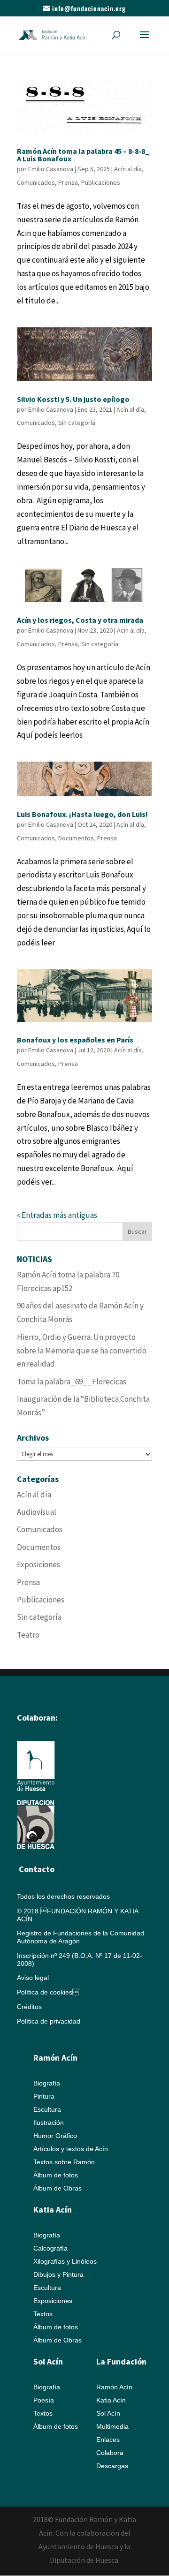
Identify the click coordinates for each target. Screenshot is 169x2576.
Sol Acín (108, 2413)
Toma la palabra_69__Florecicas (72, 1382)
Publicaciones (101, 182)
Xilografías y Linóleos (65, 2261)
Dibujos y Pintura (58, 2274)
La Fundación (121, 2361)
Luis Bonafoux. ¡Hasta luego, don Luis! (82, 814)
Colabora (110, 2453)
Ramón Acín (114, 2387)
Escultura (47, 2109)
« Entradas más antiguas (57, 1215)
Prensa (68, 182)
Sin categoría (77, 423)
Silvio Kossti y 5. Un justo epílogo (73, 399)
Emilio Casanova (51, 169)
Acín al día (128, 169)
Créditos (29, 2007)
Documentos (76, 838)
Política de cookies (48, 1992)
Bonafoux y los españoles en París (75, 1040)
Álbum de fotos (56, 2175)
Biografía (47, 2083)
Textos (43, 2314)
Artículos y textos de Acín (71, 2149)
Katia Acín (53, 2210)
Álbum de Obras (58, 2188)
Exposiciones (38, 1564)
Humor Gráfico (55, 2136)
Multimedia (112, 2426)
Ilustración (49, 2123)
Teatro (28, 1635)
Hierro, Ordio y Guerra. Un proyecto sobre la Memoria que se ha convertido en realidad (82, 1351)
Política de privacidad (49, 2021)
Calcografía (50, 2248)
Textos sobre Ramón (64, 2162)
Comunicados (36, 182)
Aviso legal (33, 1978)
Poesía (44, 2400)
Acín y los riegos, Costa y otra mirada (80, 620)
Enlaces (108, 2440)
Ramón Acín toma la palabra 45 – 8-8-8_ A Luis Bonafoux (83, 155)
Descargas (112, 2466)
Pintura (44, 2096)
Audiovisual (37, 1512)
